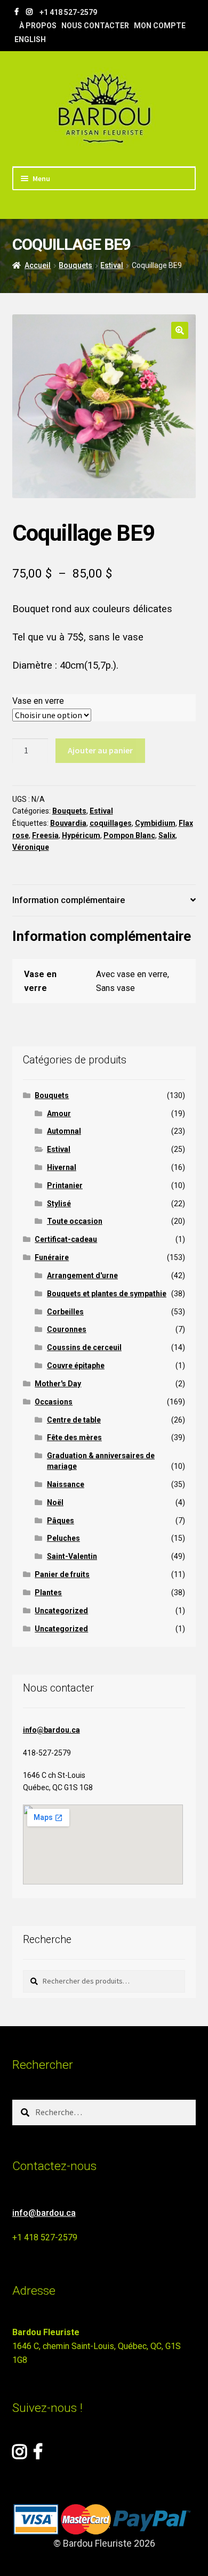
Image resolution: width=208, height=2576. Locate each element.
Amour (59, 1114)
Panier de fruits (62, 1574)
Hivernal (62, 1167)
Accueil (38, 265)
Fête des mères (74, 1437)
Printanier (65, 1185)
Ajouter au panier (100, 750)
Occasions (54, 1402)
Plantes (48, 1592)
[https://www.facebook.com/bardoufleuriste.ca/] (17, 12)
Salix (167, 835)
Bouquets (75, 265)
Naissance (66, 1484)
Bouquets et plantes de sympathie (107, 1294)
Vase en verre (38, 701)
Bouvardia (68, 823)
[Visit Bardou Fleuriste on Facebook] (38, 2455)
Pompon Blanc (129, 835)
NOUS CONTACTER (95, 26)
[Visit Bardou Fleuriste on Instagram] (19, 2455)
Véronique (31, 847)
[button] (180, 330)
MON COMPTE (160, 26)
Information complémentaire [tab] (69, 900)
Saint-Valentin (72, 1556)
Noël (55, 1502)
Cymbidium (155, 823)
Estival (112, 265)
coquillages (111, 823)
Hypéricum (81, 835)
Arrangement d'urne (82, 1275)
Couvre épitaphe (76, 1366)
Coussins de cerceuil (84, 1347)
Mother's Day (58, 1384)
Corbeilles (65, 1312)
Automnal (64, 1131)
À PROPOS (38, 26)
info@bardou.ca (51, 1730)
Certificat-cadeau (66, 1239)
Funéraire (52, 1257)
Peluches (63, 1538)
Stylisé (59, 1204)
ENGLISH (30, 39)
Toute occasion (75, 1221)
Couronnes (67, 1329)
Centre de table (74, 1420)
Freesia (45, 835)
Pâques (61, 1521)
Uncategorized (61, 1611)
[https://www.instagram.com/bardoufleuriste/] (29, 12)
